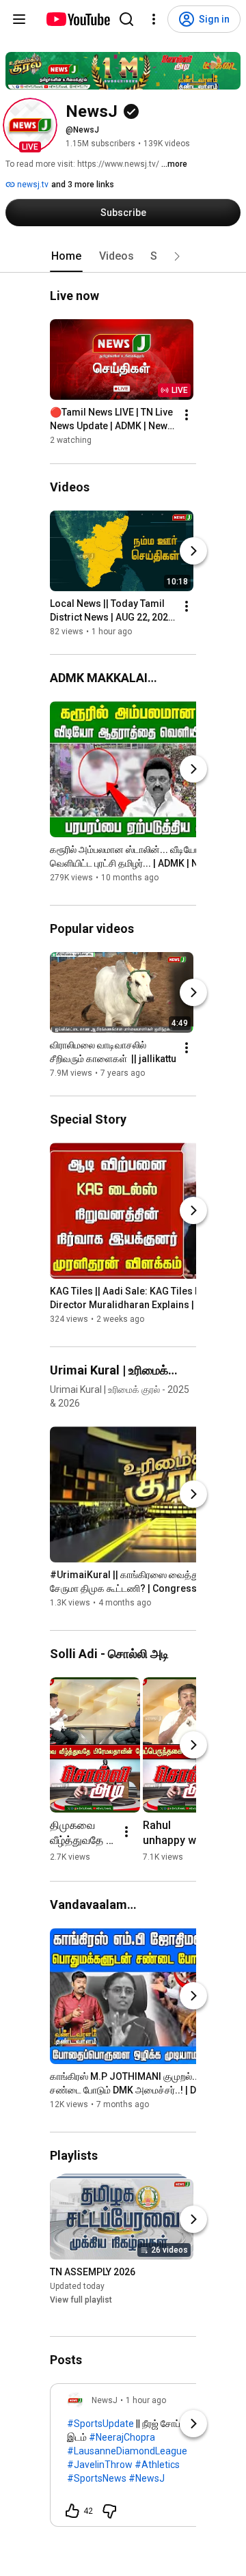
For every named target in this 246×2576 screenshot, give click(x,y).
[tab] (66, 256)
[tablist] (123, 256)
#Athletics (157, 2465)
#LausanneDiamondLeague (127, 2451)
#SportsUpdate (100, 2424)
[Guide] (19, 19)
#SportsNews (97, 2478)
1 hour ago (146, 2400)
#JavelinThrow (100, 2465)
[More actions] (187, 416)
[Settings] (154, 19)
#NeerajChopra (122, 2437)
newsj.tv (32, 185)
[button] (30, 125)
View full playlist (81, 2300)
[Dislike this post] (109, 2511)
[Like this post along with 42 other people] (72, 2511)
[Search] (126, 19)
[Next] (193, 551)
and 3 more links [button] (83, 185)
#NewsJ (147, 2478)
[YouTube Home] (78, 19)
